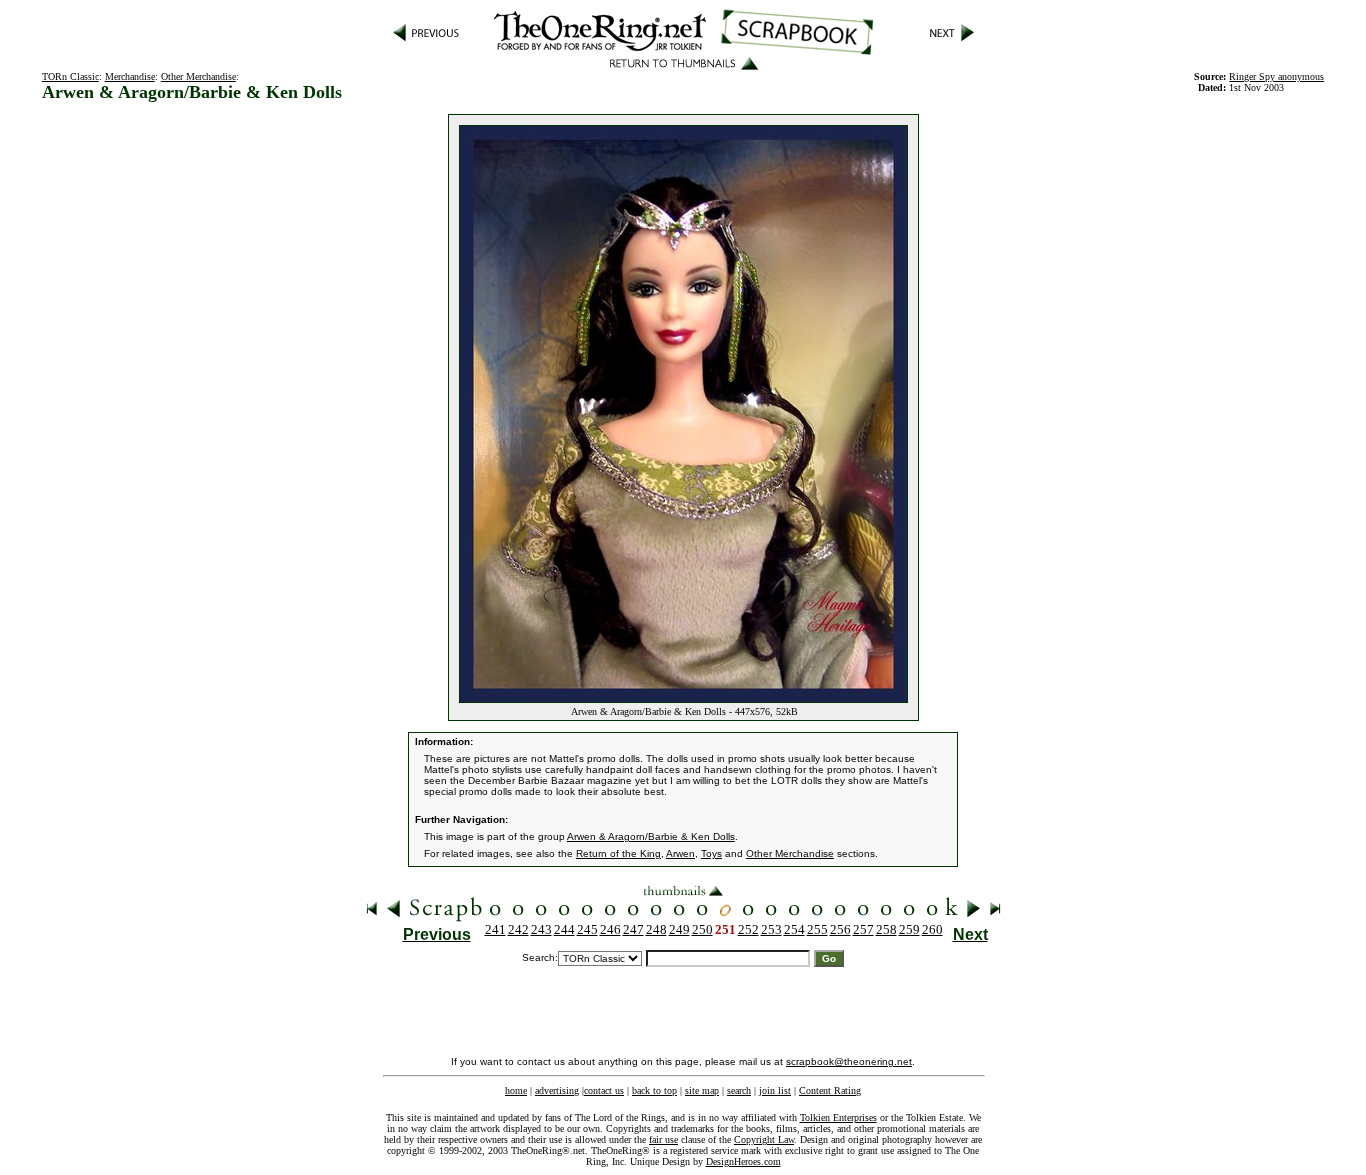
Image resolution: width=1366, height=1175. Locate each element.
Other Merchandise (198, 76)
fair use (663, 1139)
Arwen (680, 853)
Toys (711, 853)
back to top (654, 1090)
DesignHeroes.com (743, 1161)
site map (702, 1090)
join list (775, 1090)
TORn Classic (70, 76)
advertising (557, 1090)
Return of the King (618, 853)
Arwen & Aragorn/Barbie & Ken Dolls (651, 836)
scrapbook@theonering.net (849, 1061)
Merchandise (130, 76)
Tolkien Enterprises (838, 1117)
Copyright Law (764, 1139)
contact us (604, 1090)
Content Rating (830, 1090)
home (516, 1090)
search (739, 1090)
